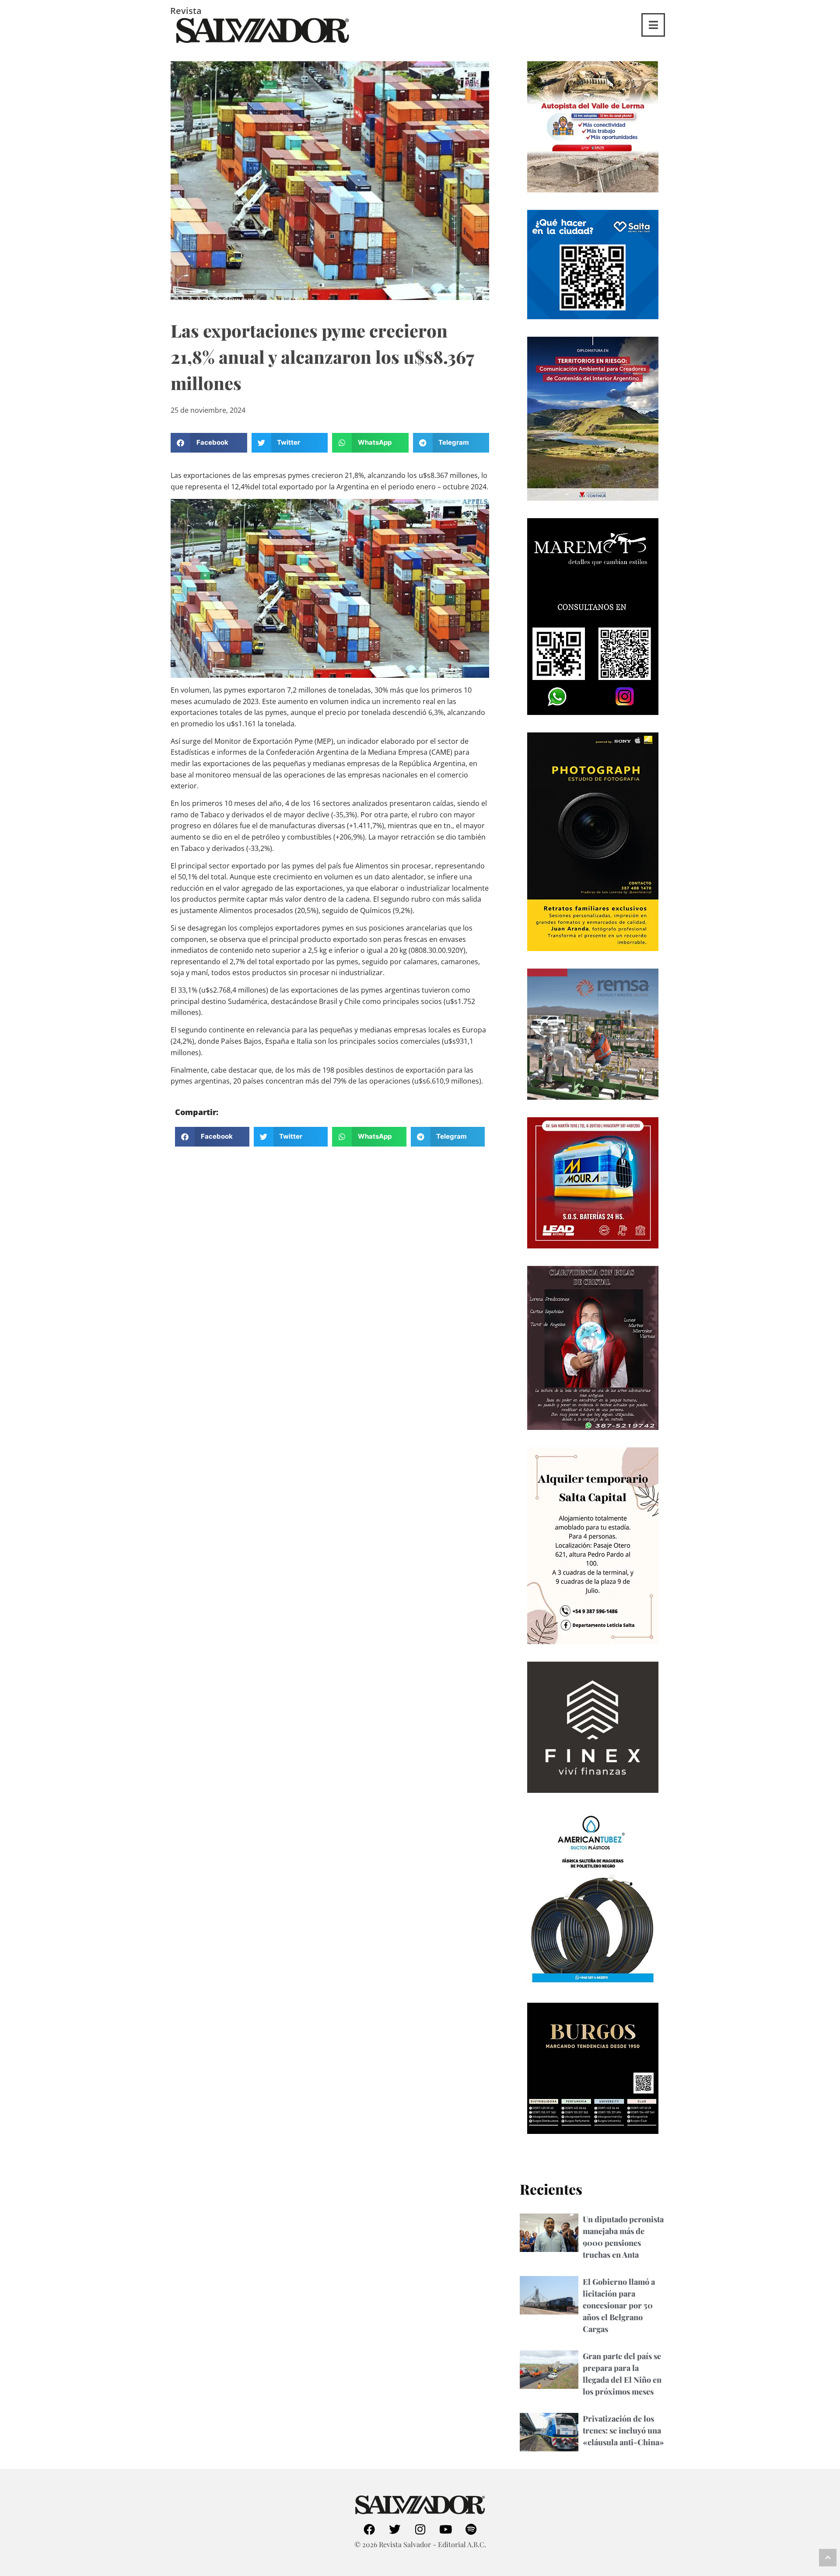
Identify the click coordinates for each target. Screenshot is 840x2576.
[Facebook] (369, 2529)
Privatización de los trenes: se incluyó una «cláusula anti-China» (623, 2430)
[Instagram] (420, 2529)
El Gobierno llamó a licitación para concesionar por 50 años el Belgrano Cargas (619, 2305)
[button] (209, 443)
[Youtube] (445, 2529)
